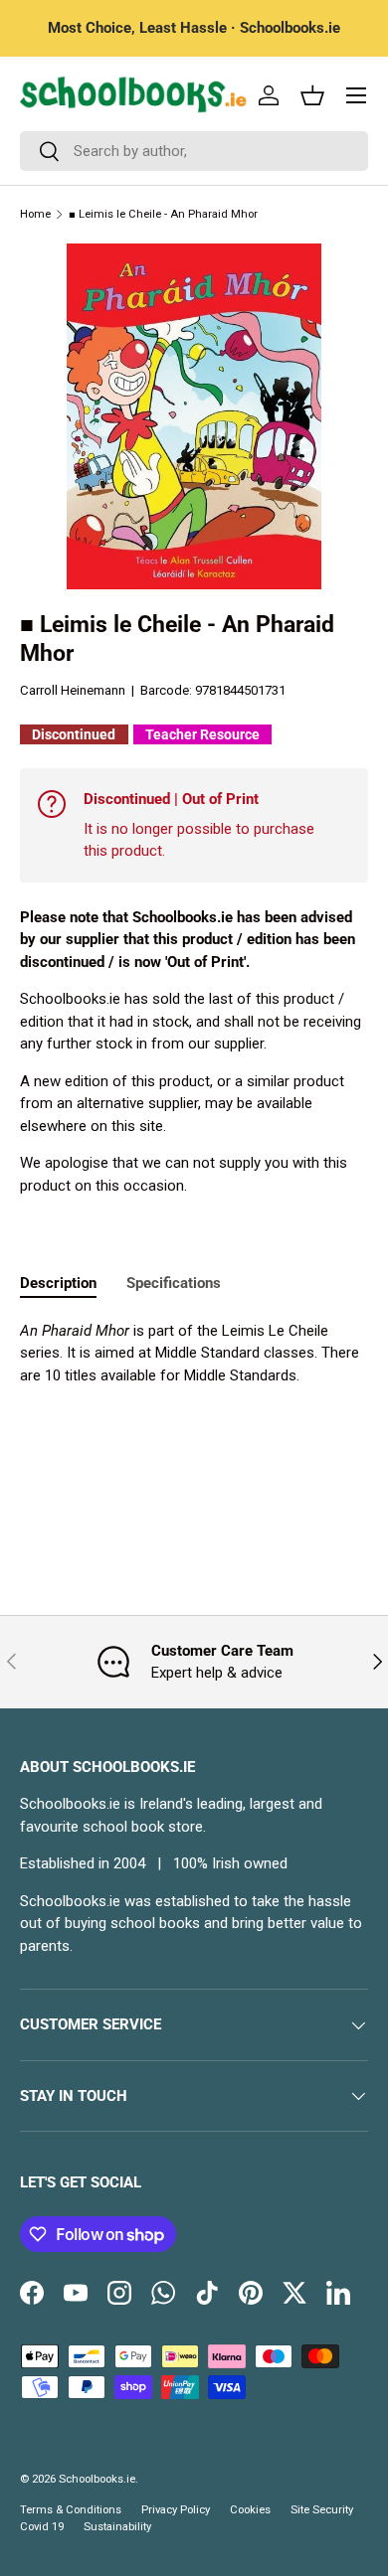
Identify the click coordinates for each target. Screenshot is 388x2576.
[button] (312, 95)
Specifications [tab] (174, 1283)
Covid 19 (42, 2527)
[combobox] (194, 151)
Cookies (250, 2510)
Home (35, 214)
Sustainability (117, 2527)
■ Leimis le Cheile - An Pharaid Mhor (163, 214)
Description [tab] (58, 1283)
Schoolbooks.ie (97, 2479)
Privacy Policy (176, 2510)
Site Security (322, 2510)
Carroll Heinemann (73, 690)
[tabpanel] (194, 1354)
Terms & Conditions (71, 2510)
